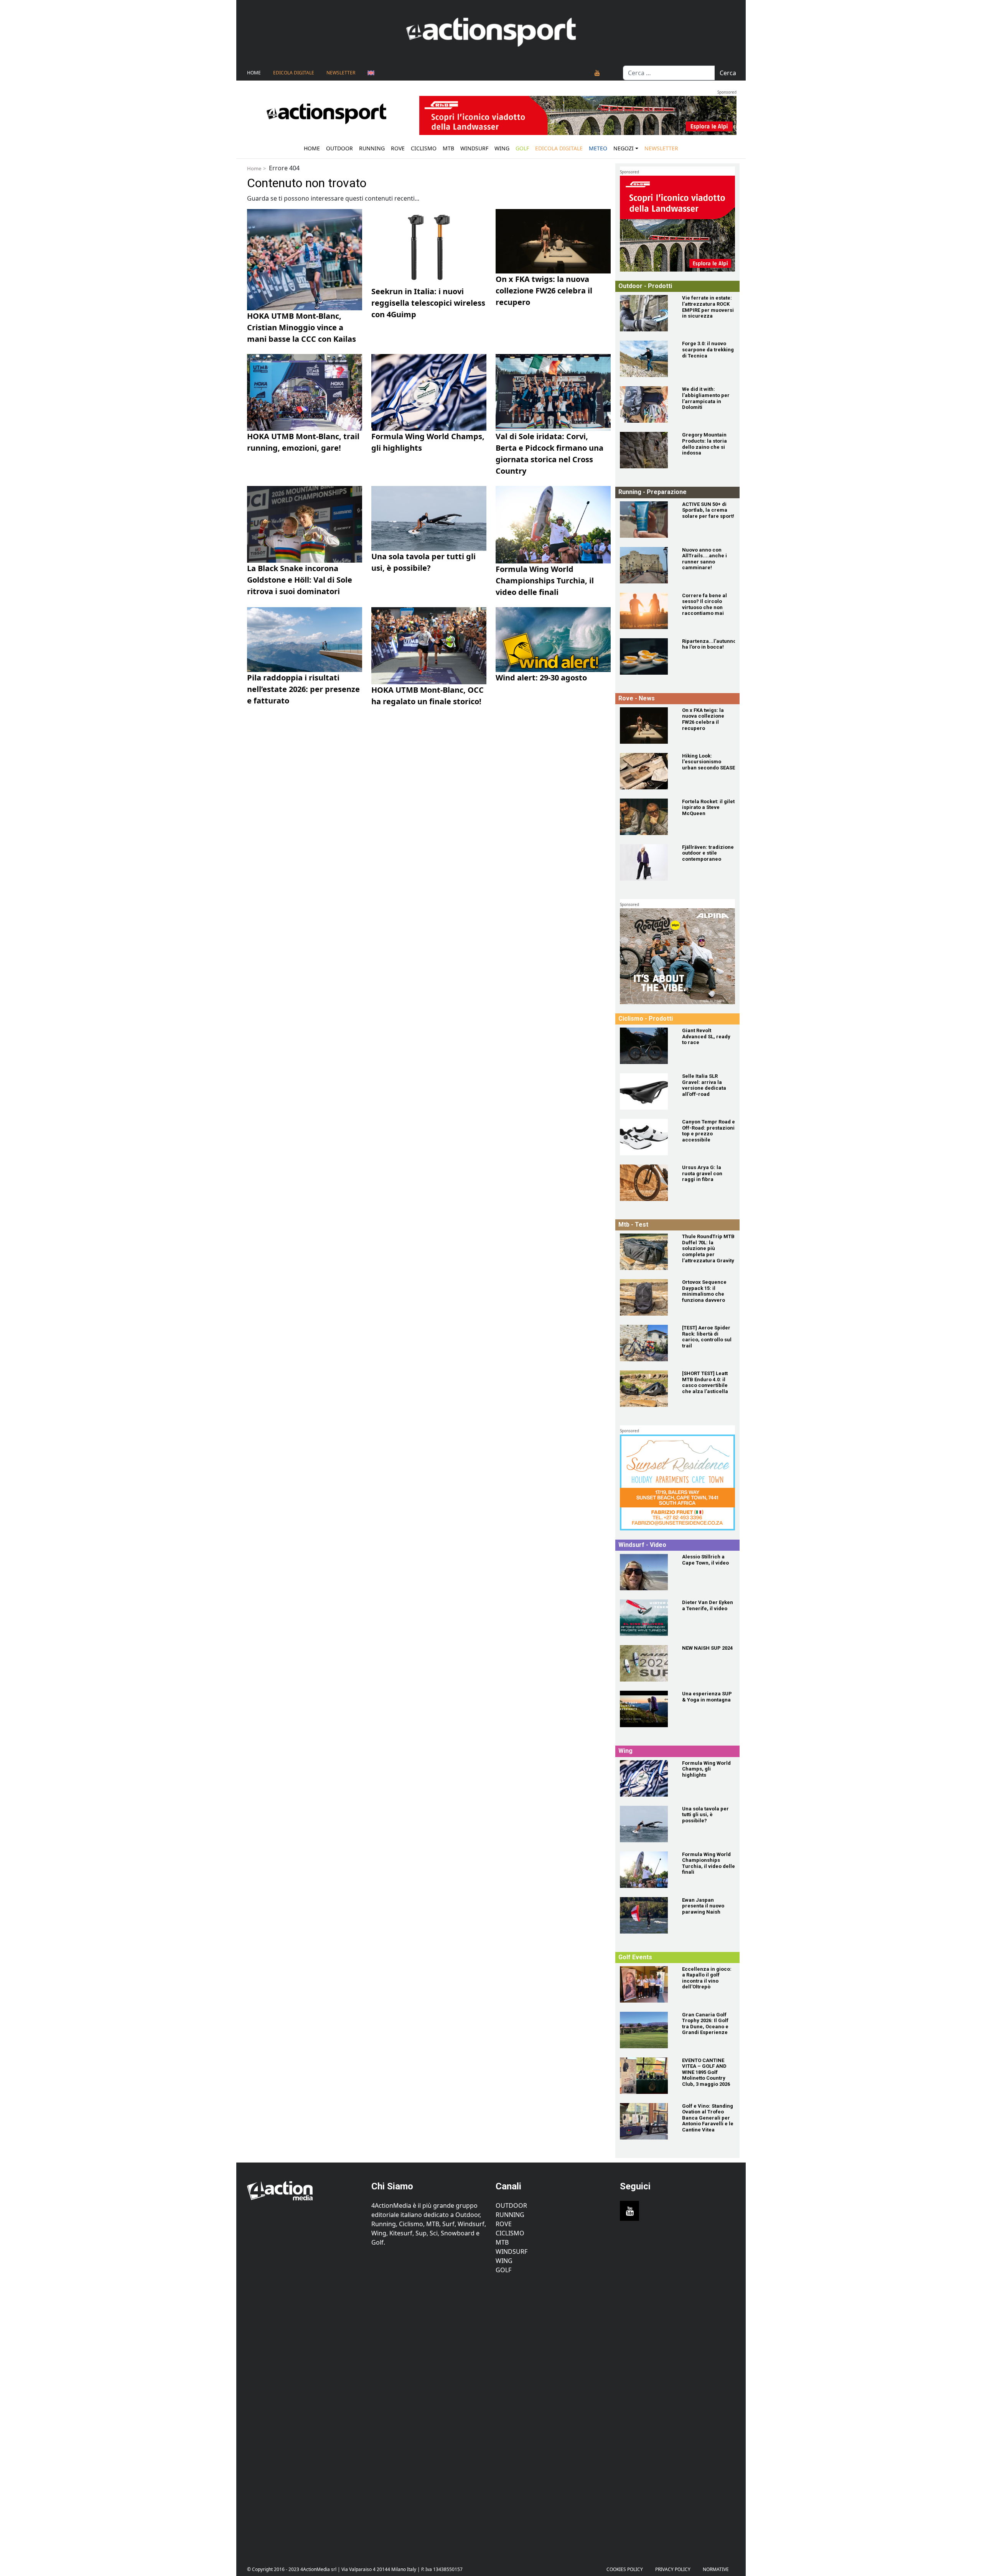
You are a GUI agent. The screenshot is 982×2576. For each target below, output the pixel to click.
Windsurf (474, 148)
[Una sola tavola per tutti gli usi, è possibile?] (646, 1824)
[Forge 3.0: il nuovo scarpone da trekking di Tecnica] (646, 359)
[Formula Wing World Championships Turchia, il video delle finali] (646, 1870)
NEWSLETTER (341, 73)
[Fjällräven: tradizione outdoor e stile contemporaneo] (646, 862)
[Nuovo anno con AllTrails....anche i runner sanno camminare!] (646, 565)
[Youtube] (597, 73)
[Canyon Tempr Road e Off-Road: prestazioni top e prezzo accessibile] (646, 1137)
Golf (503, 2270)
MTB (502, 2242)
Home (254, 73)
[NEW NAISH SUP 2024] (646, 1663)
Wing (502, 148)
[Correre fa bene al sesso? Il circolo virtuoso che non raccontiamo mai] (646, 611)
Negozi (624, 148)
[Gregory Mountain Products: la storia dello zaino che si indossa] (646, 450)
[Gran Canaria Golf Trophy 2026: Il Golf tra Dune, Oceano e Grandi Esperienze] (646, 2030)
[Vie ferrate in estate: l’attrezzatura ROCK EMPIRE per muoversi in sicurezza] (646, 313)
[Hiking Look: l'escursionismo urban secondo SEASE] (646, 771)
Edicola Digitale (294, 73)
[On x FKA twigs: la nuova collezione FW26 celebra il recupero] (646, 726)
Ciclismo (424, 148)
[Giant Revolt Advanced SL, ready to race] (646, 1046)
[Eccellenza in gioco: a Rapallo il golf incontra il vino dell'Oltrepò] (646, 1984)
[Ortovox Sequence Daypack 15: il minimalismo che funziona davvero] (646, 1297)
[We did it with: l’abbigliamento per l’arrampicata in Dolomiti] (646, 404)
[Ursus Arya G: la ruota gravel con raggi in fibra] (646, 1183)
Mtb (448, 148)
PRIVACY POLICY (673, 2569)
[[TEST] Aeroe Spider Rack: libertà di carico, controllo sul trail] (646, 1343)
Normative (716, 2569)
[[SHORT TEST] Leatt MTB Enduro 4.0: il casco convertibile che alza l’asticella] (646, 1389)
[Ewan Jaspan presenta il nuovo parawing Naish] (646, 1915)
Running (372, 148)
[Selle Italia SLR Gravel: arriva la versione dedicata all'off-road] (646, 1091)
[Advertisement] (305, 2414)
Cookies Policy (625, 2569)
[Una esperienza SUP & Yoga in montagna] (646, 1709)
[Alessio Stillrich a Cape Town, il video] (646, 1572)
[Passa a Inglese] (371, 73)
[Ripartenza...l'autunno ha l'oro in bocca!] (646, 656)
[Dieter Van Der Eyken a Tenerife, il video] (646, 1618)
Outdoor (339, 148)
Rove (398, 148)
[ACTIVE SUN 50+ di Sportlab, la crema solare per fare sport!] (646, 520)
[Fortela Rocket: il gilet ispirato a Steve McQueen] (646, 817)
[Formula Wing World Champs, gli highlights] (646, 1778)
